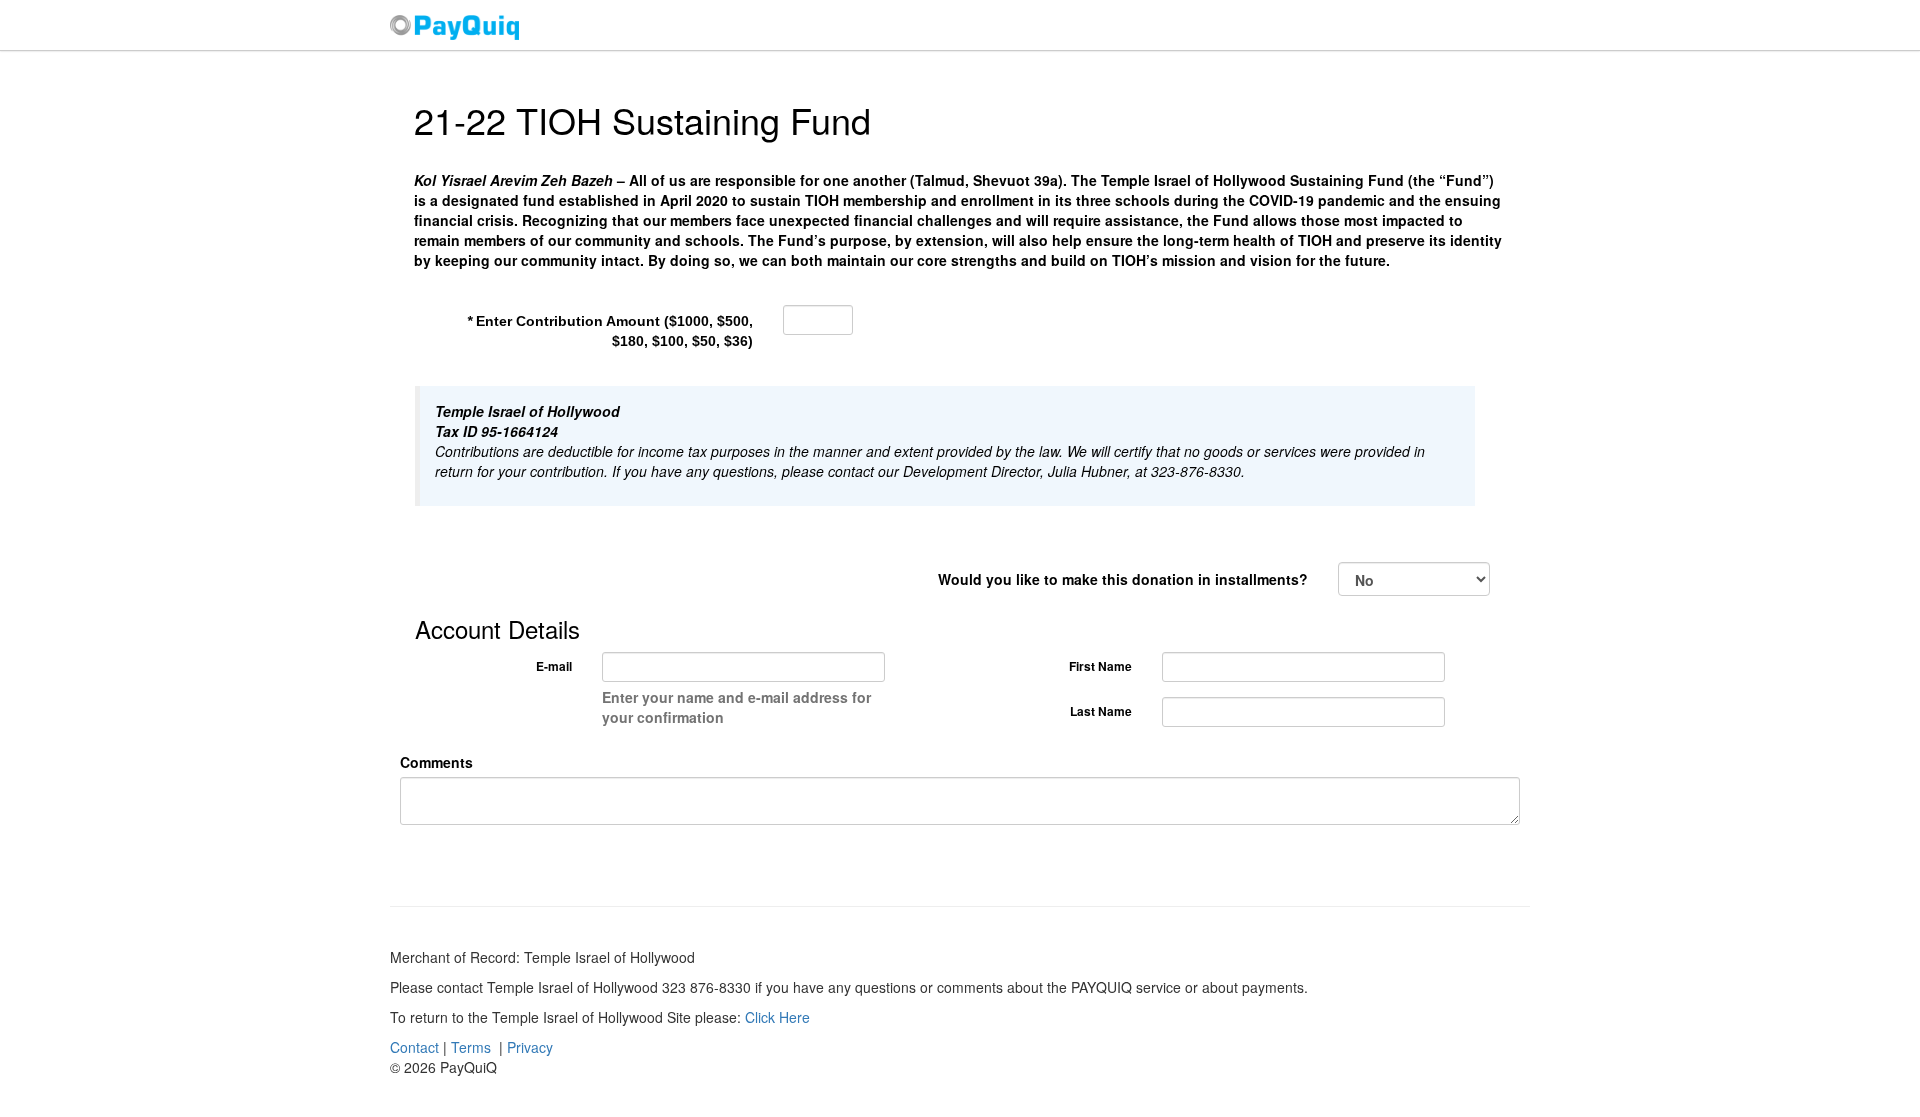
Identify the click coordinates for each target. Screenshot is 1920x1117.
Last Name (1101, 711)
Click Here (777, 1017)
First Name (1100, 666)
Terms (471, 1047)
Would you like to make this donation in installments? (1123, 579)
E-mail (554, 666)
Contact (414, 1047)
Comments (436, 762)
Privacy (530, 1047)
